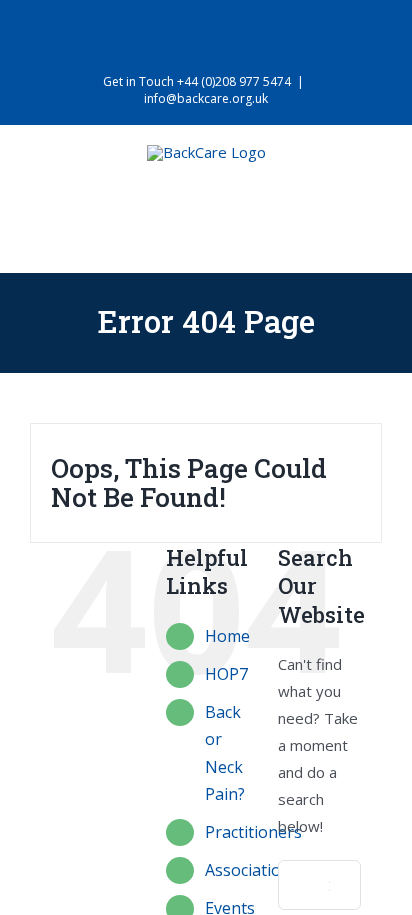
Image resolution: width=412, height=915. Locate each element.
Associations (252, 870)
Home (227, 636)
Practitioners (253, 832)
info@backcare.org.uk (206, 98)
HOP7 (226, 674)
